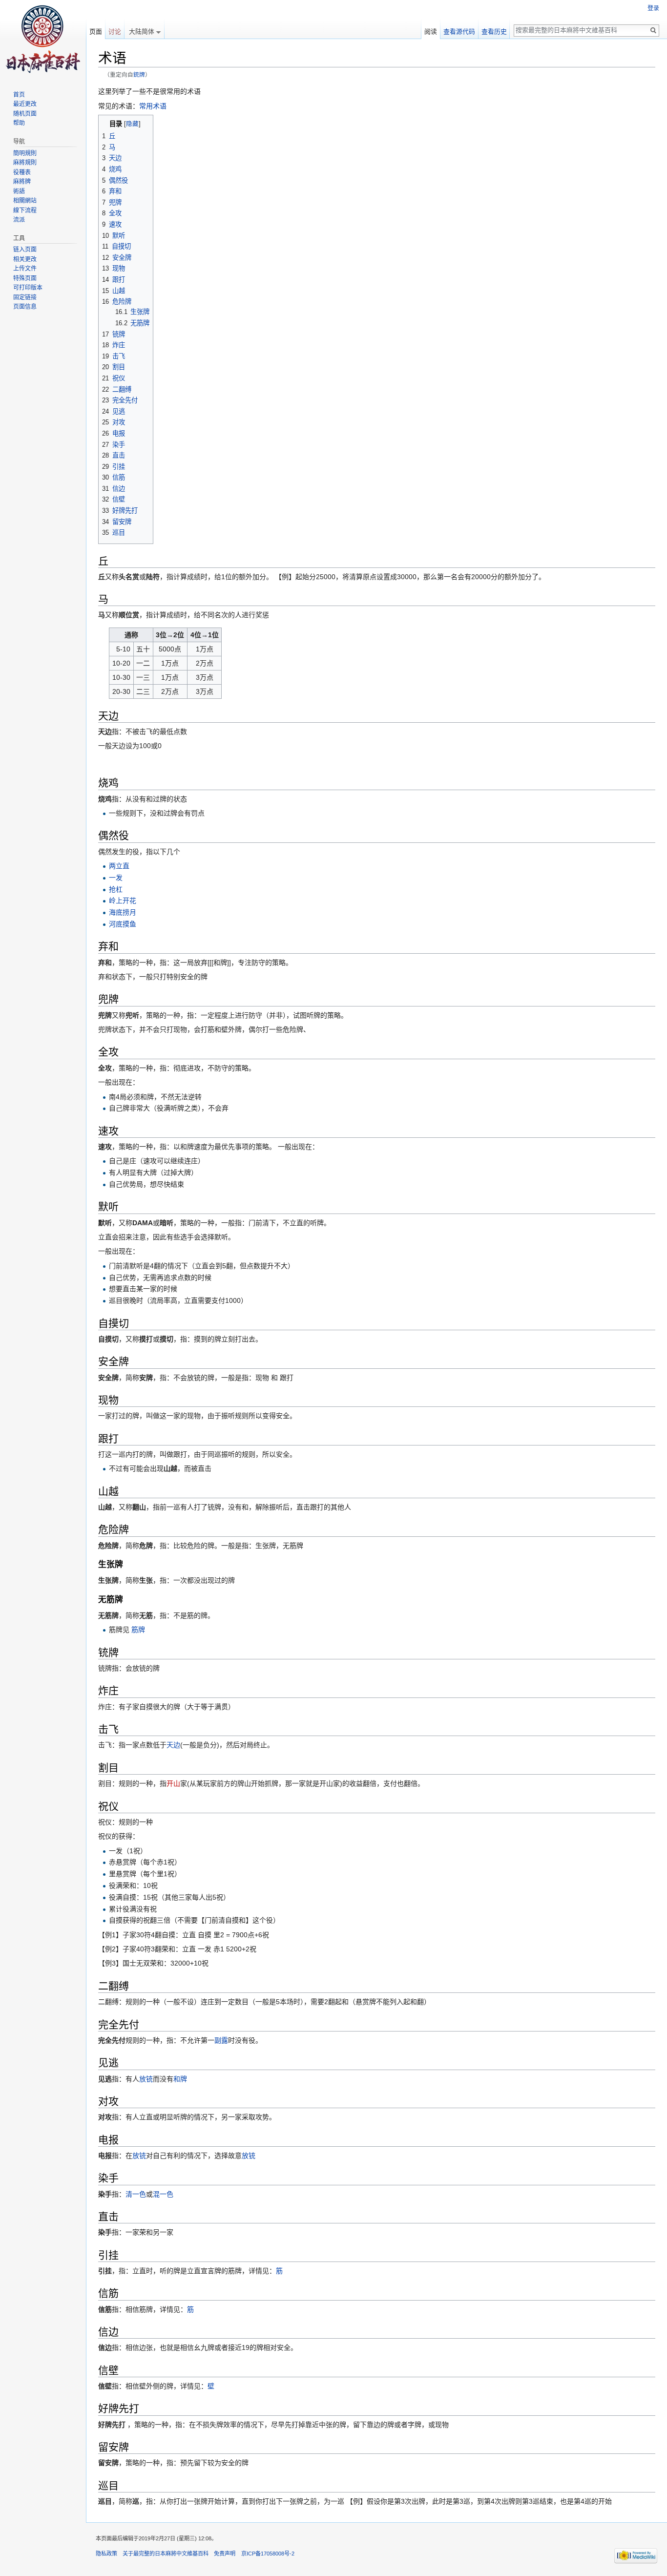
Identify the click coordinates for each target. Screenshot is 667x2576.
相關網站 (25, 201)
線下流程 (25, 210)
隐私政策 (106, 2554)
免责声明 (225, 2554)
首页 (19, 95)
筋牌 (138, 1630)
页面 (96, 31)
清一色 (136, 2194)
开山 (173, 1783)
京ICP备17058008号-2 (268, 2554)
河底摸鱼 (123, 924)
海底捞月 (123, 912)
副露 (221, 2040)
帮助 (19, 123)
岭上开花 (123, 901)
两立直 (119, 866)
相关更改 (25, 259)
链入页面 (25, 250)
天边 (173, 1745)
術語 (19, 191)
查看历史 (494, 31)
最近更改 (25, 104)
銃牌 (139, 74)
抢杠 (116, 889)
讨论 (115, 31)
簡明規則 (25, 153)
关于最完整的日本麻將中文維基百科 (166, 2554)
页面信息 (25, 307)
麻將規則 (25, 163)
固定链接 (25, 297)
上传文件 (25, 269)
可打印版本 (28, 288)
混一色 (163, 2194)
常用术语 (153, 106)
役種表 (22, 172)
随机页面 (25, 114)
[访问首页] (43, 39)
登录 (653, 8)
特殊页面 (25, 278)
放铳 (146, 2079)
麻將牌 (22, 182)
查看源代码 (459, 31)
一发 (116, 878)
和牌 (180, 2079)
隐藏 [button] (132, 124)
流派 (19, 220)
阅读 (431, 31)
